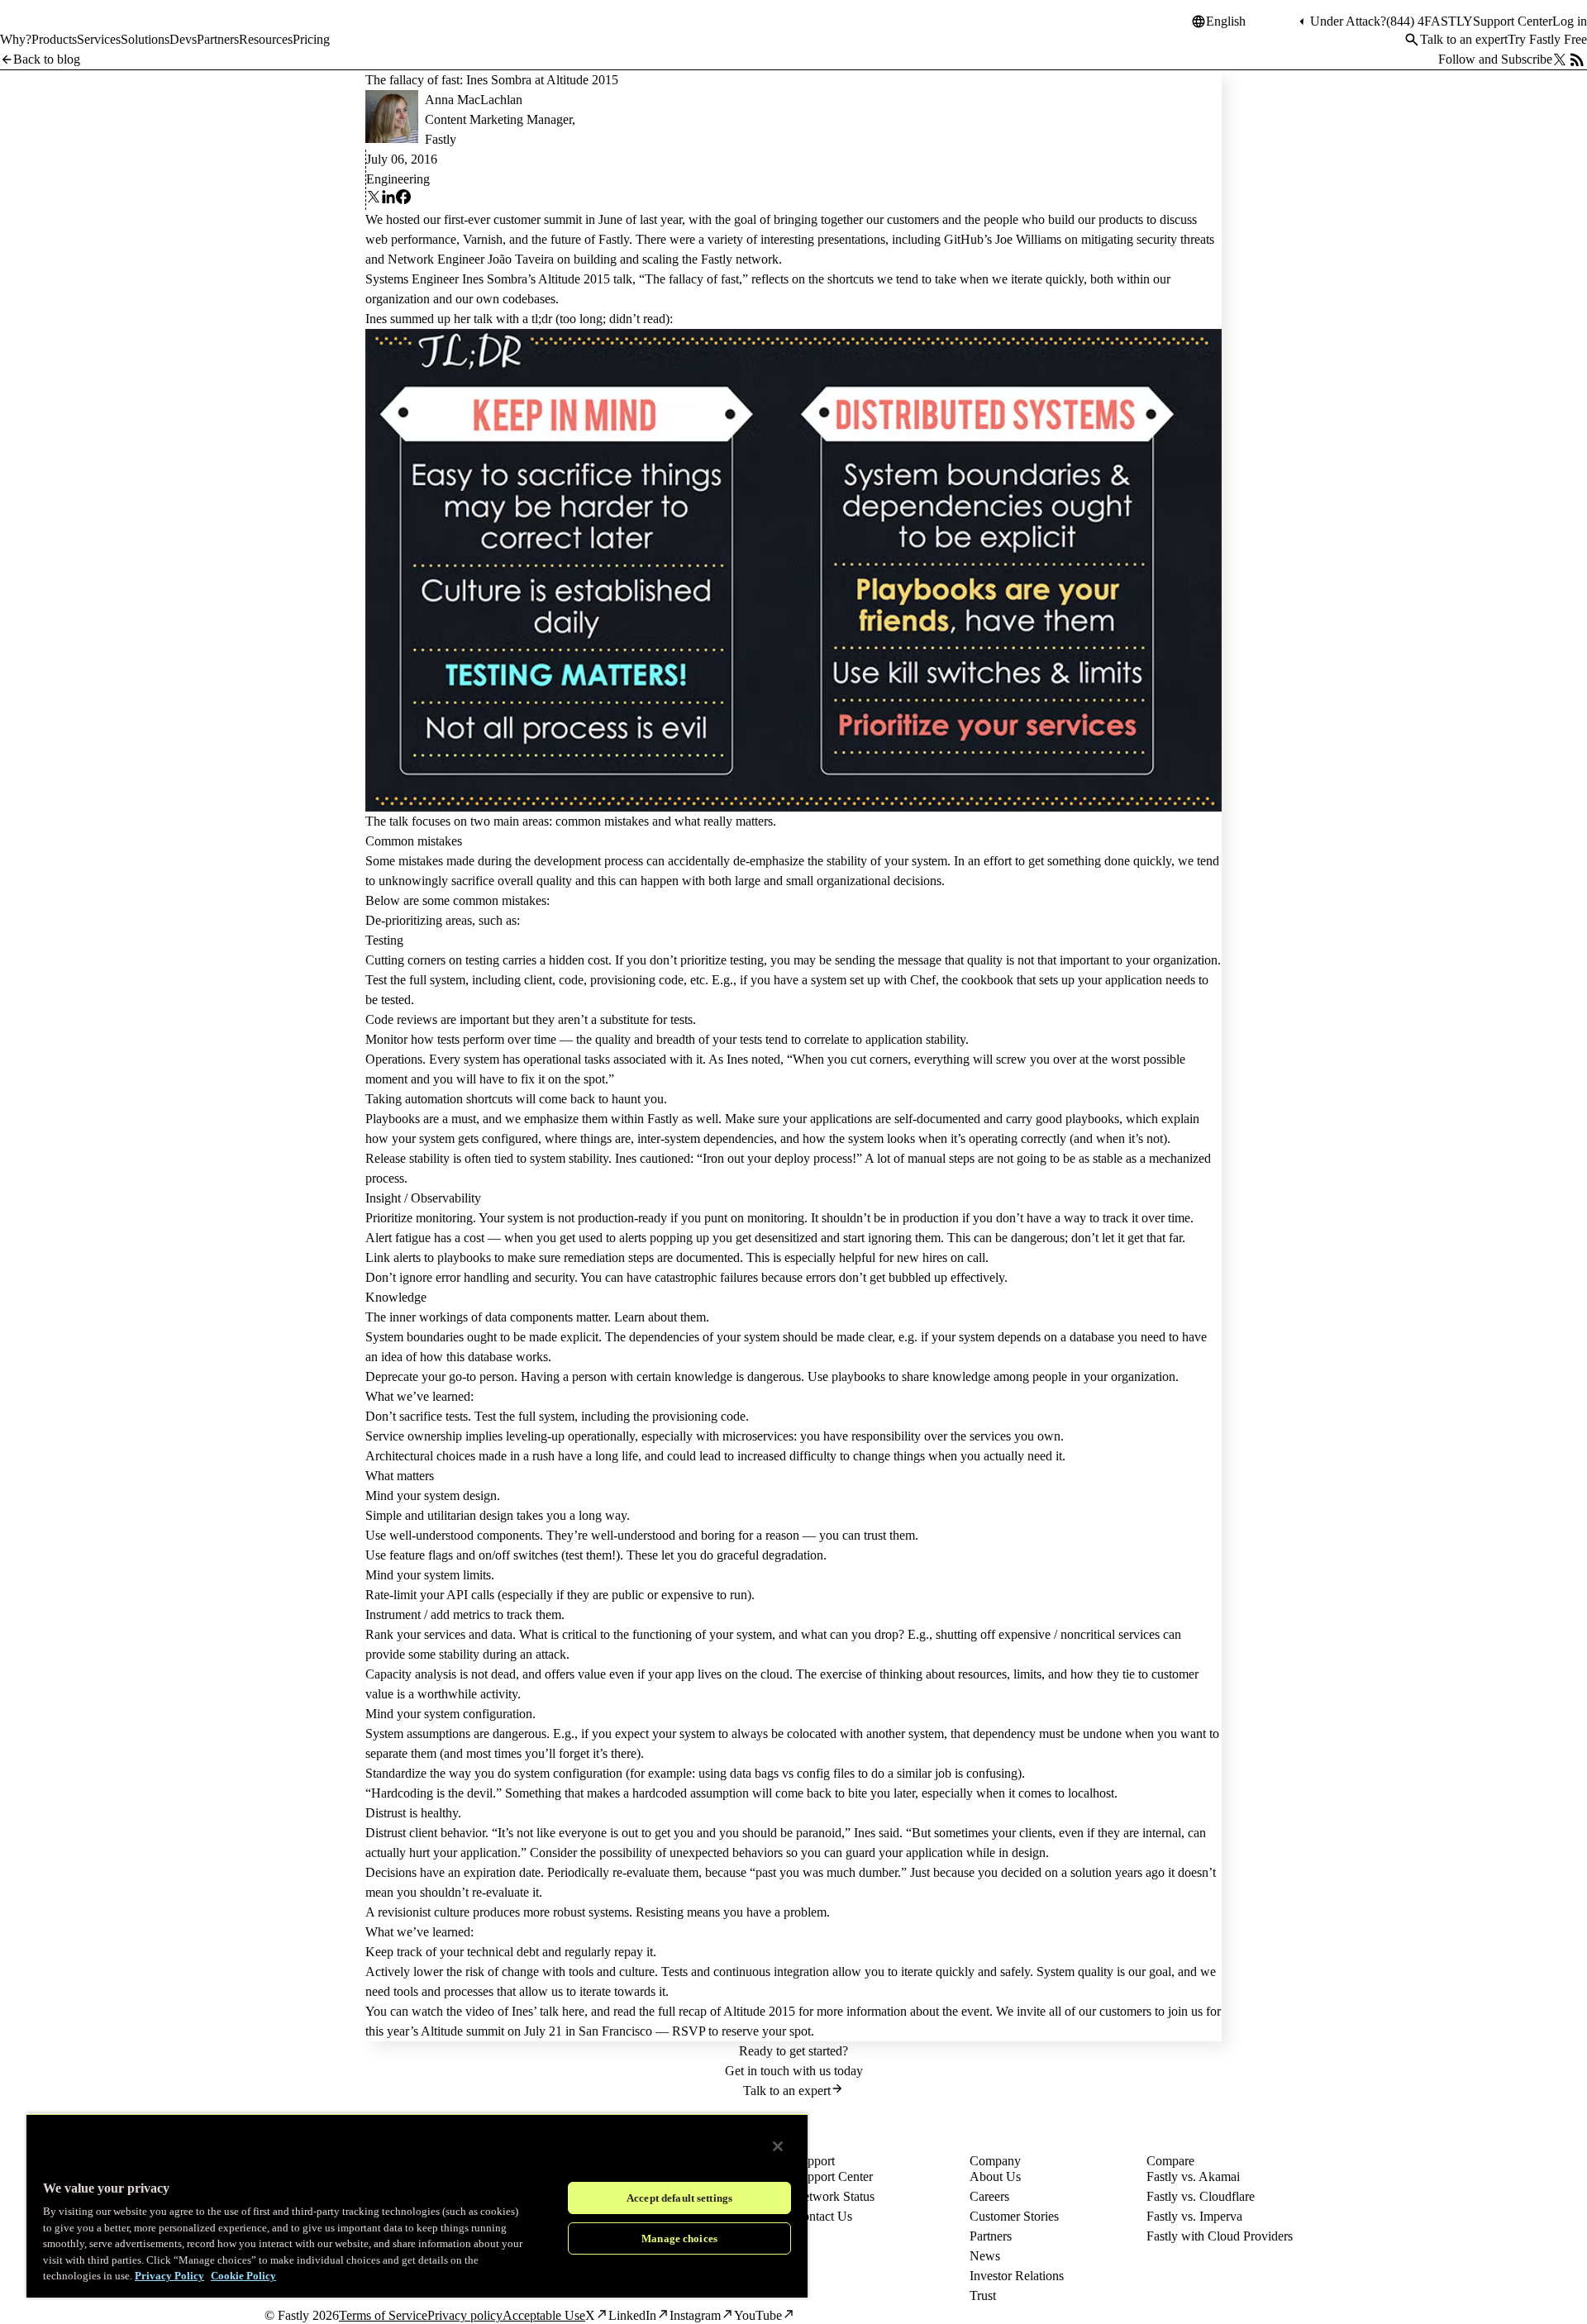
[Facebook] (403, 200)
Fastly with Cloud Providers (1220, 2236)
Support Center (1513, 21)
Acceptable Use (544, 2315)
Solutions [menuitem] (145, 39)
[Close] (778, 2146)
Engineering (398, 179)
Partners (991, 2236)
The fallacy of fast (692, 279)
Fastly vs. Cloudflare (1201, 2196)
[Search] (1412, 40)
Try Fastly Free (1547, 39)
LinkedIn (632, 2315)
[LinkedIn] (388, 200)
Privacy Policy (169, 2276)
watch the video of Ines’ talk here (498, 2011)
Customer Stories (1014, 2216)
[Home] (43, 28)
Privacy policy (465, 2315)
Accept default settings (679, 2198)
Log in (1570, 21)
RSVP (689, 2031)
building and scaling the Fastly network (676, 259)
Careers (989, 2196)
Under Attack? (1348, 21)
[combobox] (1251, 21)
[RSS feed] (1577, 60)
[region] (417, 2205)
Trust (983, 2295)
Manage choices (679, 2238)
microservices (758, 1436)
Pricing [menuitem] (311, 39)
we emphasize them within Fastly (592, 1119)
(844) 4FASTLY (1430, 21)
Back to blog (47, 59)
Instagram (695, 2315)
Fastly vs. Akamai (1193, 2176)
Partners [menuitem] (218, 39)
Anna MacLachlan (474, 100)
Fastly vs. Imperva (1194, 2216)
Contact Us (823, 2216)
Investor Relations (1017, 2276)
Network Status (834, 2196)
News (985, 2256)
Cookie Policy (243, 2276)
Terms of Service (383, 2315)
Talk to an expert (1464, 39)
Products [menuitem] (54, 39)
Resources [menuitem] (266, 39)
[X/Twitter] (1560, 60)
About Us (995, 2176)
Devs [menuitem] (183, 39)
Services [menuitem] (99, 39)
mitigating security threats (1148, 239)
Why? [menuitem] (16, 39)
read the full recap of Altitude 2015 (704, 2011)
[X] (374, 200)
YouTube (758, 2315)
